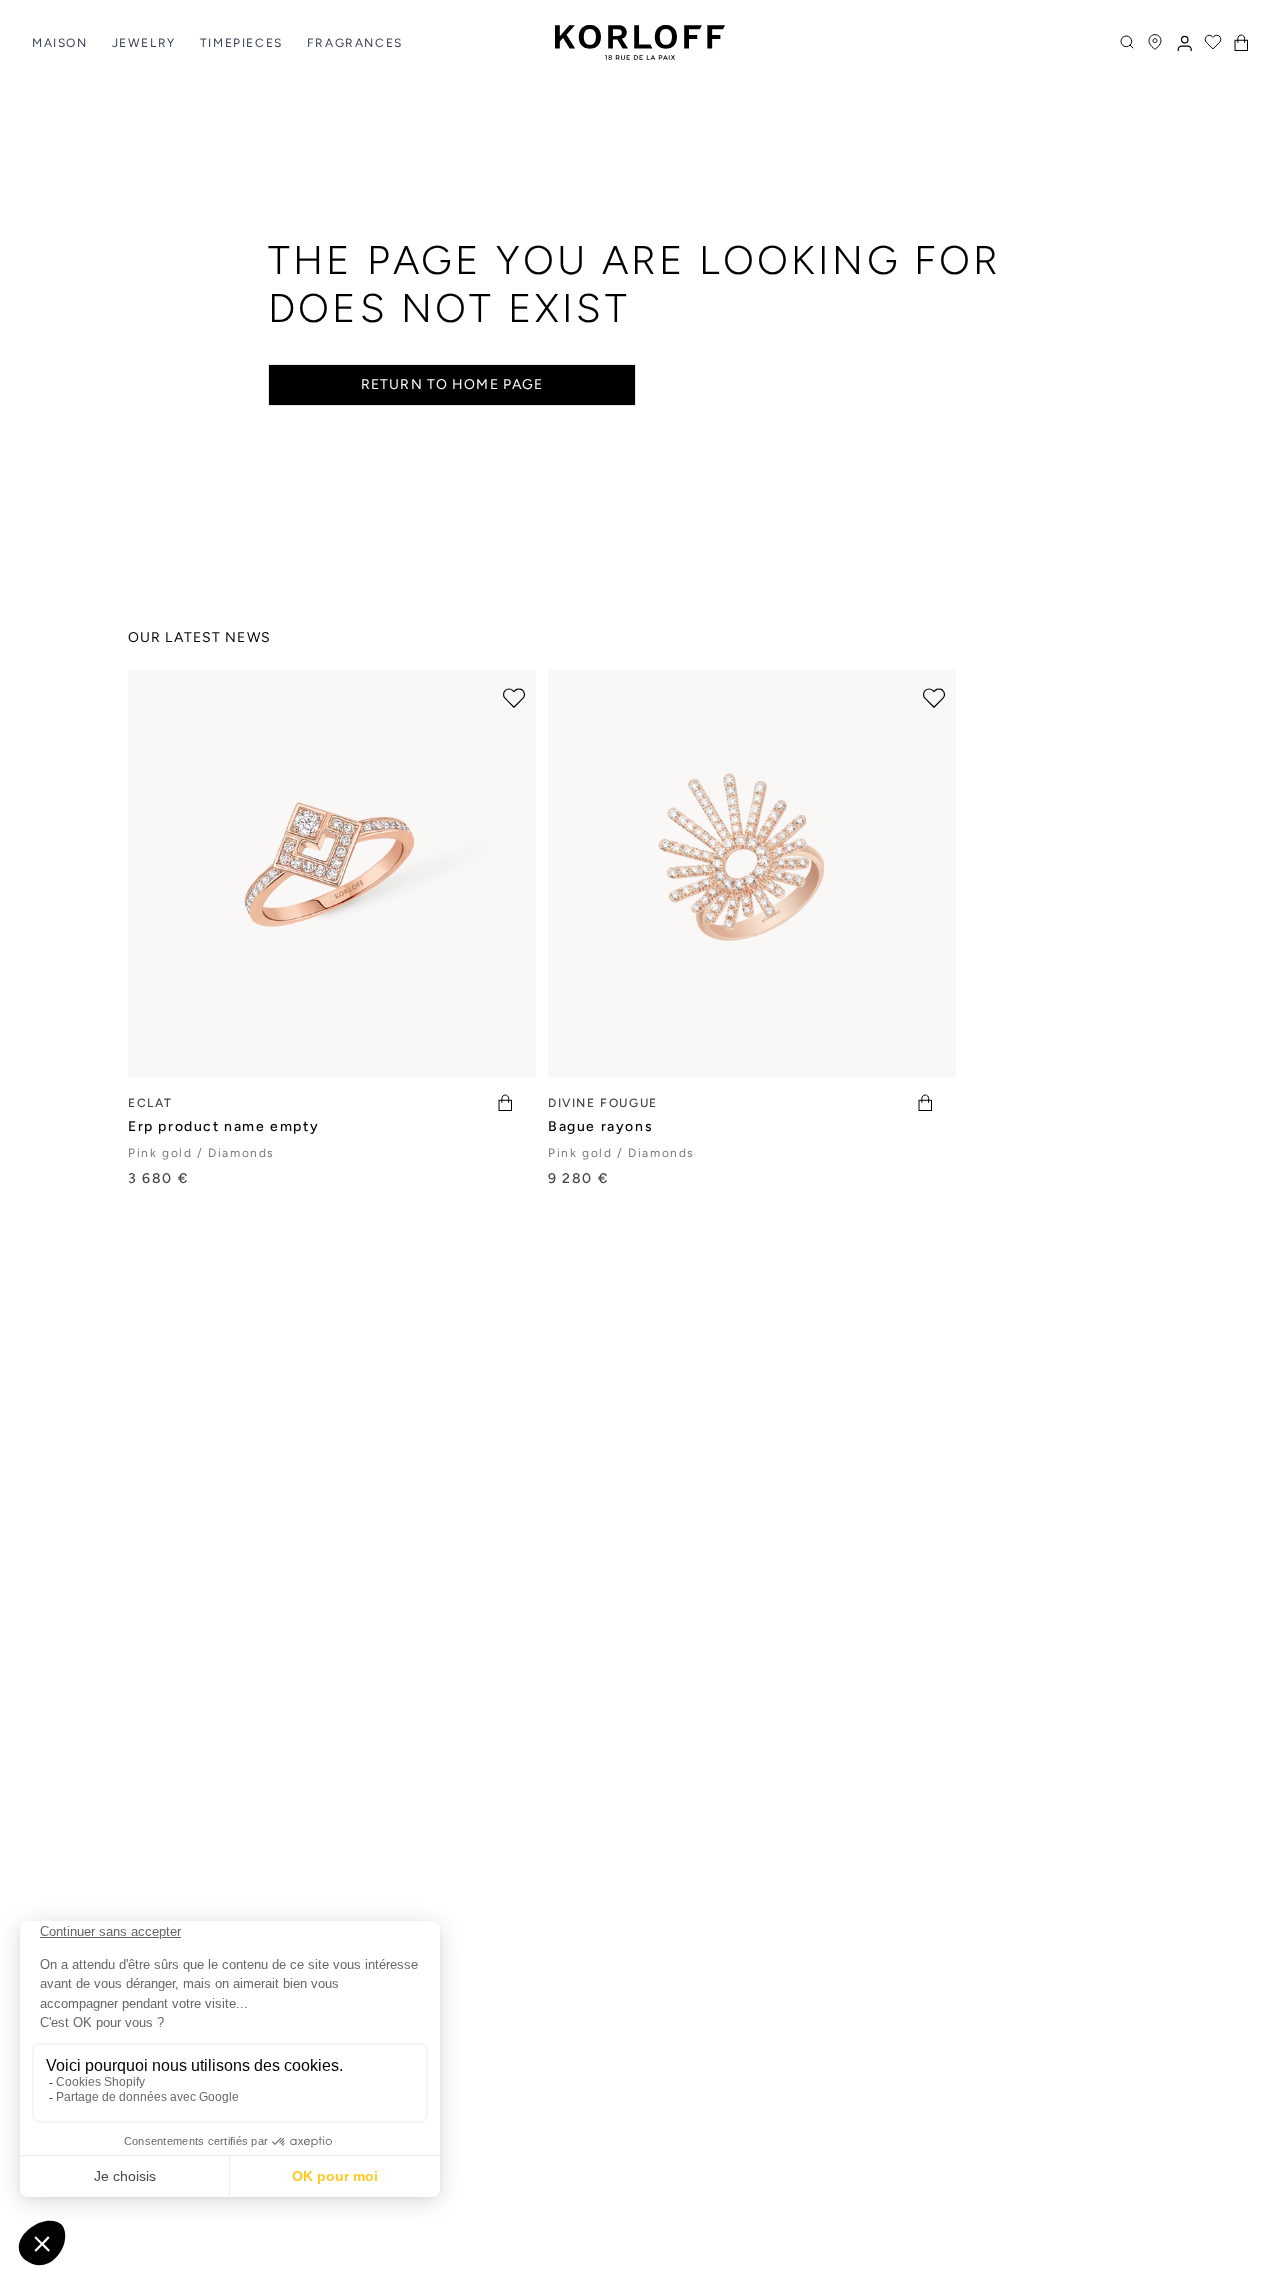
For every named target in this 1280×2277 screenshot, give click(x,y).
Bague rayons (600, 1126)
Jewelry (144, 43)
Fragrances (355, 43)
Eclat (150, 1103)
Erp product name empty (223, 1126)
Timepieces (241, 43)
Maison (60, 43)
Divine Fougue (603, 1103)
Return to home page (452, 384)
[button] (1241, 42)
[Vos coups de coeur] (1213, 42)
